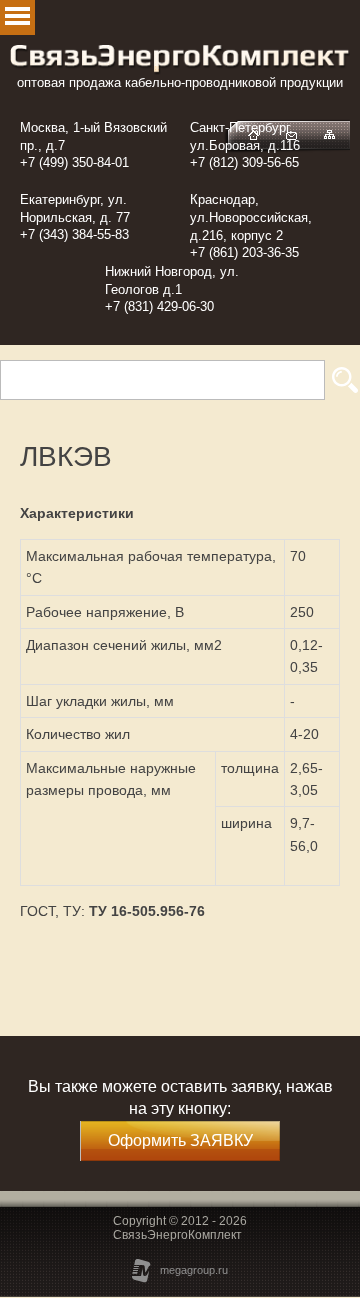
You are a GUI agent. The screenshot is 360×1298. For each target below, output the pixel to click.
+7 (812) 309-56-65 (244, 162)
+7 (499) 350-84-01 (74, 162)
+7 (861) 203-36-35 (244, 252)
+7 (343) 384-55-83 (74, 234)
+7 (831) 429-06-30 (159, 306)
